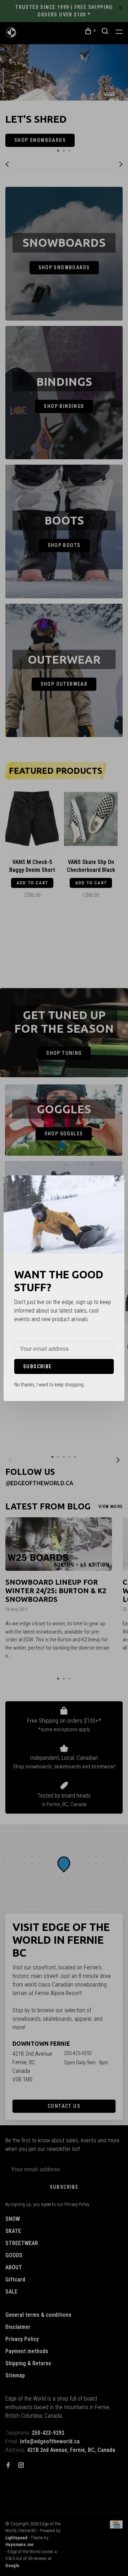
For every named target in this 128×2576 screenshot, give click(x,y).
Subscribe (38, 1366)
